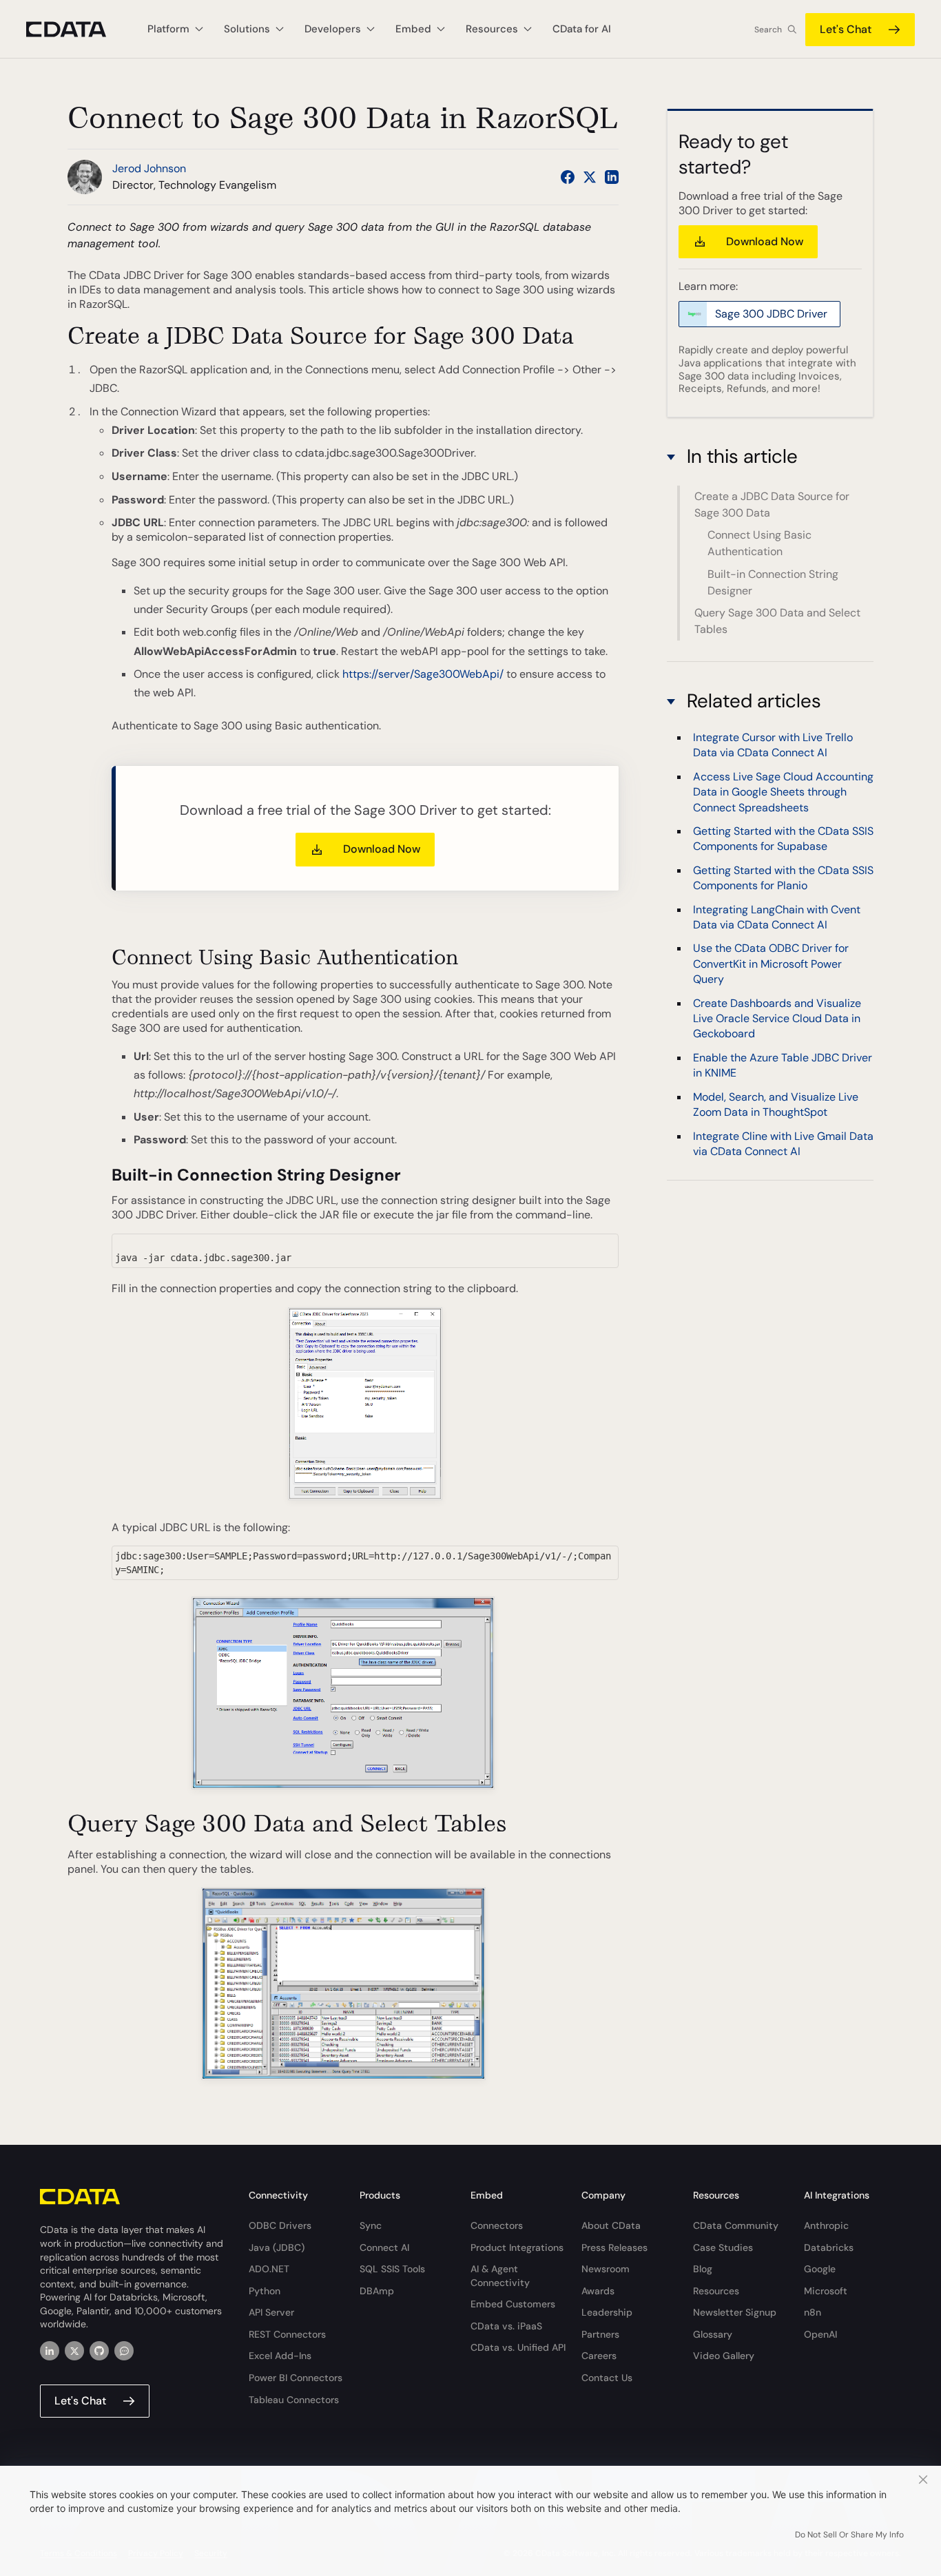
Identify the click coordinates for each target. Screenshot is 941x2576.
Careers (599, 2356)
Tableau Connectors (294, 2400)
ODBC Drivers (280, 2225)
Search (768, 30)
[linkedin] (50, 2351)
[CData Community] (124, 2351)
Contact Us (607, 2378)
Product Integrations (517, 2247)
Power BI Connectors (296, 2378)
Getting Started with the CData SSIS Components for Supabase (783, 839)
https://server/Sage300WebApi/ (423, 674)
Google (820, 2269)
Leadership (607, 2312)
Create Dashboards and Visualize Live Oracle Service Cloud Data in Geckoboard (777, 1018)
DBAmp (377, 2291)
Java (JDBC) (277, 2247)
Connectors (497, 2225)
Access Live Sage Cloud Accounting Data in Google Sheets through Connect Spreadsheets (783, 792)
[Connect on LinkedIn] (612, 177)
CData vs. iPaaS (506, 2326)
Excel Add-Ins (280, 2356)
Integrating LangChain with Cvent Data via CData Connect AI (777, 916)
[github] (99, 2351)
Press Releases (614, 2247)
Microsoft (826, 2291)
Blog (703, 2269)
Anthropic (826, 2225)
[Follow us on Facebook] (568, 177)
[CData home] (76, 29)
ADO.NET (269, 2269)
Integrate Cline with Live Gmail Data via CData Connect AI (783, 1143)
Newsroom (606, 2269)
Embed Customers (513, 2304)
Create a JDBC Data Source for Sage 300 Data (772, 505)
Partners (600, 2334)
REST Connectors (287, 2334)
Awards (598, 2291)
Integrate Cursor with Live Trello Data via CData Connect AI (773, 745)
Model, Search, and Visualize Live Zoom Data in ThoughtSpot (776, 1104)
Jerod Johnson (149, 168)
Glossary (713, 2334)
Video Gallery (724, 2356)
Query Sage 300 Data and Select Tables (777, 621)
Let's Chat (846, 29)
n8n (813, 2312)
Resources (716, 2291)
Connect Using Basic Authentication (759, 543)
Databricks (829, 2247)
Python (265, 2291)
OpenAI (820, 2334)
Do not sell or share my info (849, 2535)
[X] (74, 2351)
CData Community (736, 2225)
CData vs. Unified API (518, 2347)
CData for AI (582, 29)
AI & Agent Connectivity (500, 2276)
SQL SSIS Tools (392, 2269)
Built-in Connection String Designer (773, 582)
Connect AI (384, 2247)
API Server (271, 2312)
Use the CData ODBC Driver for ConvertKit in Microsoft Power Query (771, 964)
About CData (611, 2225)
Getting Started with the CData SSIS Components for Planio (783, 878)
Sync (371, 2225)
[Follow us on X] (590, 177)
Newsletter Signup (735, 2312)
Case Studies (723, 2247)
